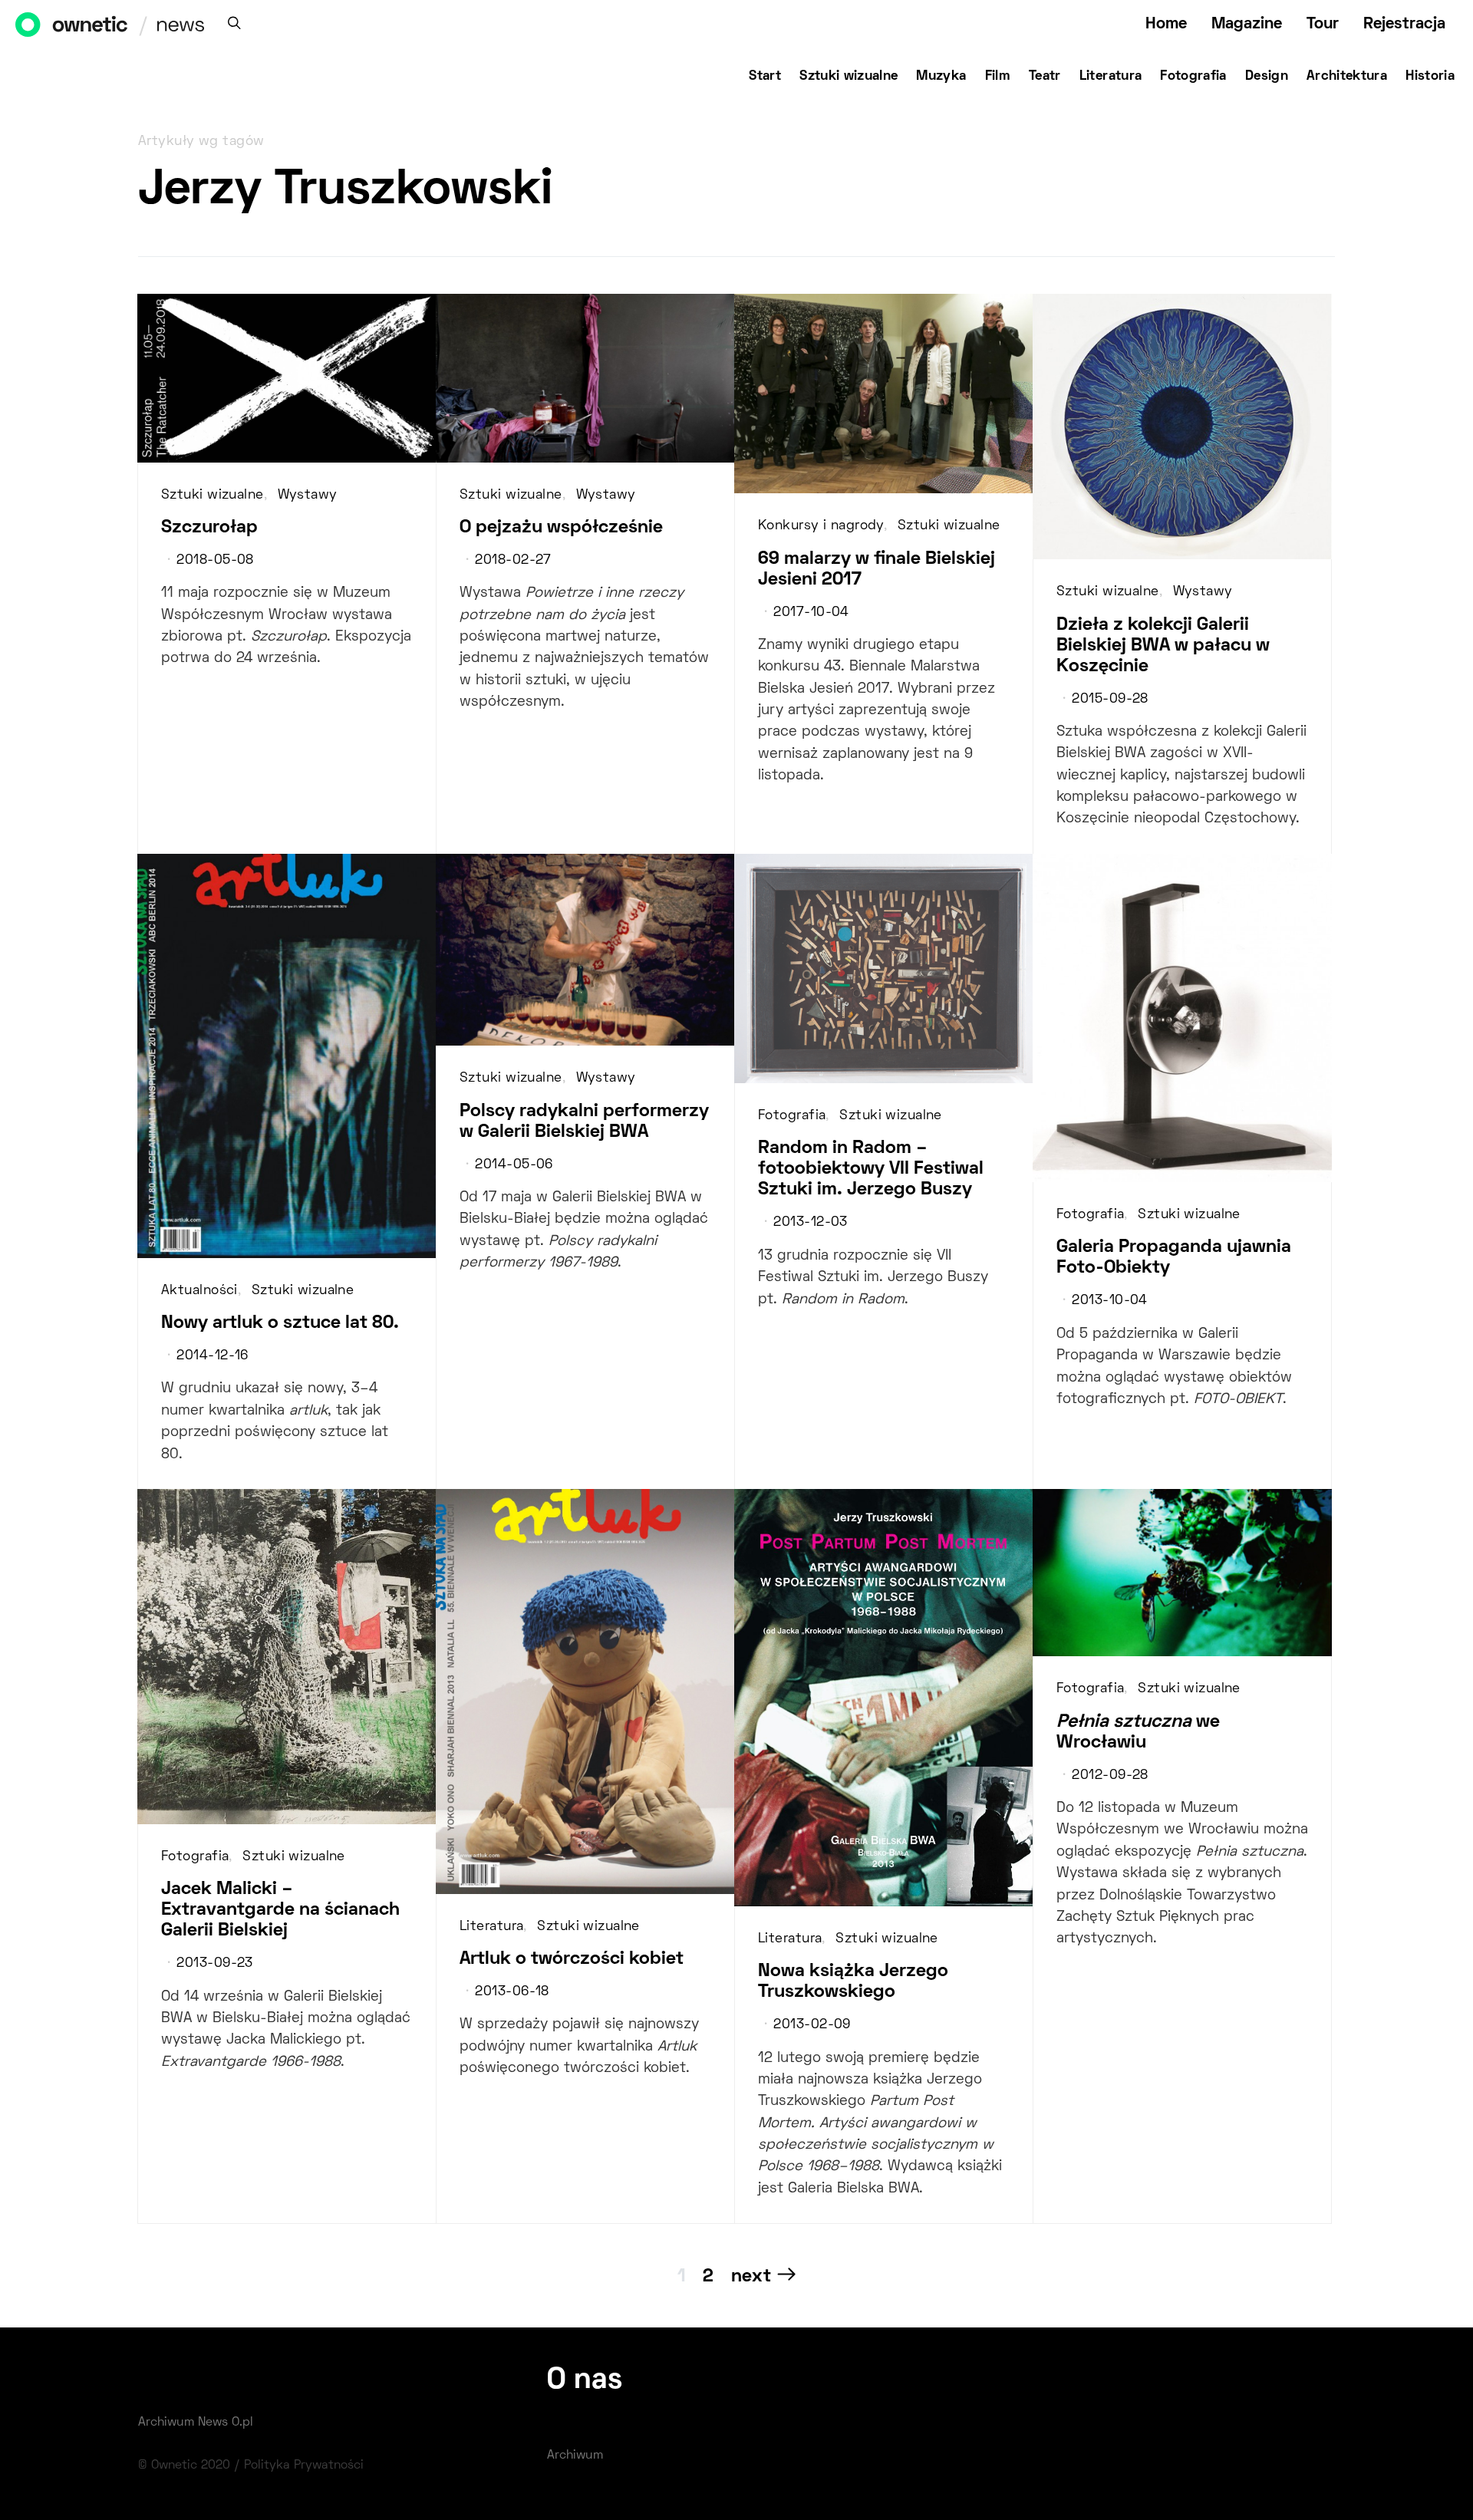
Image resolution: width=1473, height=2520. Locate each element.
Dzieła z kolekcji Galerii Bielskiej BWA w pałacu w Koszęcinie (1163, 646)
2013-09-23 (214, 1964)
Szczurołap (209, 528)
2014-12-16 (212, 1356)
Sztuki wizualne (849, 77)
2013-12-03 (810, 1223)
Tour (1323, 24)
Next (751, 2277)
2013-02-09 (812, 2025)
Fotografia (1193, 77)
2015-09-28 (1110, 700)
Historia (1430, 77)
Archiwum (575, 2456)
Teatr (1045, 77)
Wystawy (308, 496)
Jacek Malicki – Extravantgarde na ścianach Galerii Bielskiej (280, 1910)
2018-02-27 (513, 561)
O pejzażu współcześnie (561, 528)
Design (1267, 77)
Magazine (1247, 24)
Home (1166, 24)
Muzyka (941, 77)
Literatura (1111, 77)
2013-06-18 (512, 1992)
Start (765, 77)
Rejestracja (1404, 24)
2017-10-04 (811, 613)
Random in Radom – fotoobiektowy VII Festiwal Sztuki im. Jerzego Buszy (871, 1169)
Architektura (1347, 77)
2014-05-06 (514, 1165)
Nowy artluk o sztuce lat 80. (280, 1323)
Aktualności (199, 1291)
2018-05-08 (215, 561)
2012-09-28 (1110, 1776)
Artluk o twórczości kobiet (572, 1959)
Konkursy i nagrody (821, 526)
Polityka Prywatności (304, 2466)
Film (998, 77)
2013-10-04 (1109, 1301)
